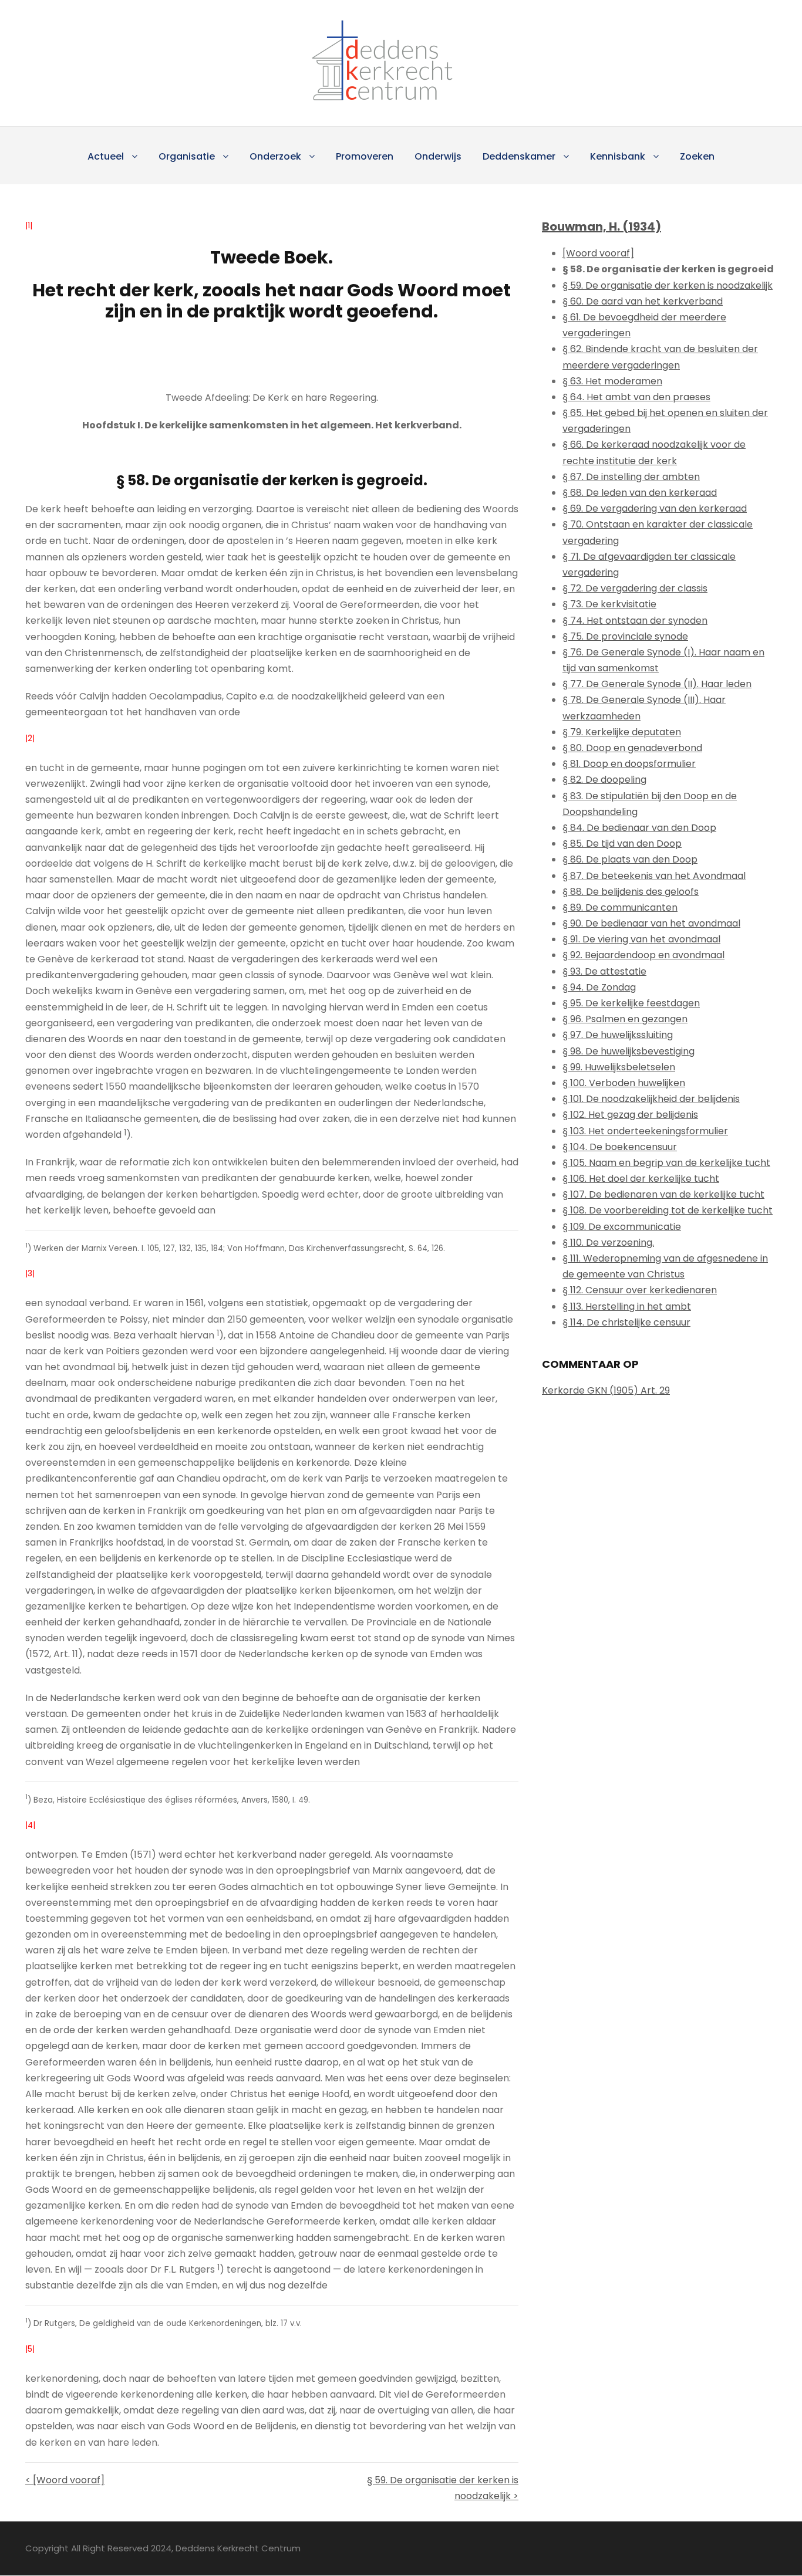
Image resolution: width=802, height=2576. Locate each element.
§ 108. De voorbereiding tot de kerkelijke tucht (668, 1210)
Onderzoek (275, 156)
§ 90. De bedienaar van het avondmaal (651, 923)
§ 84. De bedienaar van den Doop (639, 828)
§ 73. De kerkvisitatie (609, 604)
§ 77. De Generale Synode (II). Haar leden (657, 684)
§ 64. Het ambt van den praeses (636, 397)
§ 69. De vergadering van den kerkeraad (655, 508)
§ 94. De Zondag (599, 987)
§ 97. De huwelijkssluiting (618, 1035)
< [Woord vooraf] (65, 2480)
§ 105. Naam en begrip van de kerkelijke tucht (666, 1163)
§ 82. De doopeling (604, 780)
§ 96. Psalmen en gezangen (625, 1019)
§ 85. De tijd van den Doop (622, 844)
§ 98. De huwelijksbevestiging (629, 1051)
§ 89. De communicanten (620, 907)
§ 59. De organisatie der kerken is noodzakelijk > (443, 2488)
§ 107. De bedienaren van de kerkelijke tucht (663, 1194)
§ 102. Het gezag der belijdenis (630, 1115)
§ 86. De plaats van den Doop (630, 859)
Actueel (106, 156)
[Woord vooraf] (598, 253)
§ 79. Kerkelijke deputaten (622, 732)
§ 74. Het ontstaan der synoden (635, 621)
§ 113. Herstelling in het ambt (627, 1306)
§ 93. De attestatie (604, 971)
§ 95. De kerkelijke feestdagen (631, 1003)
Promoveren (365, 156)
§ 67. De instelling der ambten (631, 477)
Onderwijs (438, 156)
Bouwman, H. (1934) (601, 227)
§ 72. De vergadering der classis (635, 588)
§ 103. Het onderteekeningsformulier (645, 1131)
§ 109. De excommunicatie (622, 1227)
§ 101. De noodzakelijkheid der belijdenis (651, 1099)
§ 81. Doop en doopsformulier (629, 764)
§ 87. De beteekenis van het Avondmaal (654, 876)
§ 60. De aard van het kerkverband (643, 301)
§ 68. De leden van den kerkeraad (640, 493)
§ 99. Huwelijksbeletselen (619, 1067)
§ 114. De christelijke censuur (626, 1322)
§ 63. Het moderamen (612, 381)
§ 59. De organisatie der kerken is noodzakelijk (668, 285)
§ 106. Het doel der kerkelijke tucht (641, 1179)
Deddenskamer (519, 156)
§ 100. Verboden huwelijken (624, 1083)
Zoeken (697, 156)
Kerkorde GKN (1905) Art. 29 (606, 1390)
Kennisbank (618, 156)
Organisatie (187, 156)
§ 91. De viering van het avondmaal (641, 939)
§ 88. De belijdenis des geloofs (631, 892)
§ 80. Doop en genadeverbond (632, 748)
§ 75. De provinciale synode (625, 636)
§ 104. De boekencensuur (620, 1147)
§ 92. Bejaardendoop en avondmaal (643, 955)
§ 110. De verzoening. (608, 1243)
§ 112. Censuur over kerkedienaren (640, 1290)
